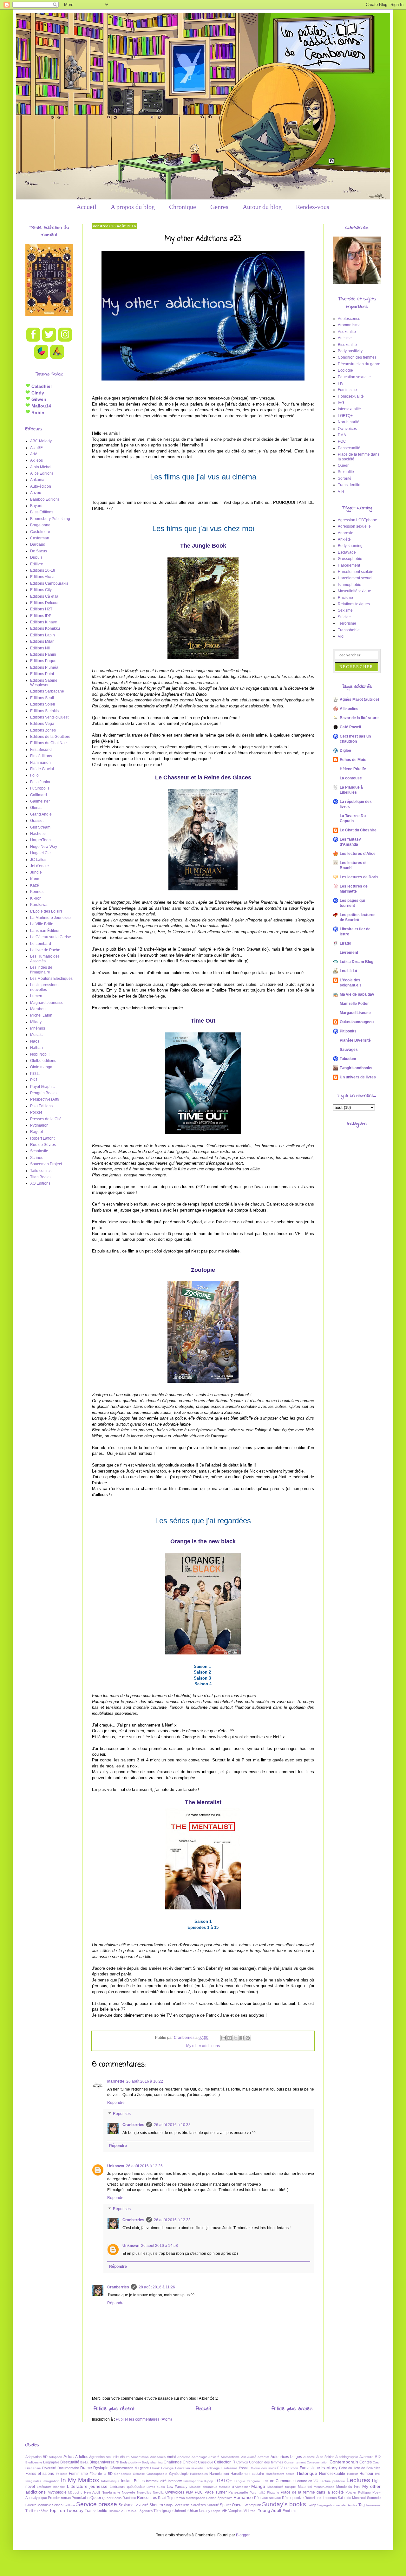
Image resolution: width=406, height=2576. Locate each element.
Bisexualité (347, 345)
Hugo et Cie (40, 853)
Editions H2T (41, 609)
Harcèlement (349, 565)
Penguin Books (43, 1093)
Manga (258, 2486)
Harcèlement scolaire (356, 572)
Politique (364, 2492)
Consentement (295, 2462)
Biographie (51, 2462)
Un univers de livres (358, 1077)
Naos (35, 1041)
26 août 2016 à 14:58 (160, 2246)
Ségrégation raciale (331, 2505)
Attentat (263, 2457)
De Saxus (39, 551)
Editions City (41, 590)
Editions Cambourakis (49, 583)
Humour (366, 2474)
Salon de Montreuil (352, 2498)
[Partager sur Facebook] (242, 2038)
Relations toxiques (354, 604)
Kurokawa (39, 905)
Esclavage (347, 552)
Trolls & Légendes (139, 2511)
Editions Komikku (45, 628)
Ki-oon (36, 898)
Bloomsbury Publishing (50, 519)
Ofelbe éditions (43, 1061)
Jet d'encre (39, 866)
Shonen (156, 2505)
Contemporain (344, 2462)
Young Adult (269, 2510)
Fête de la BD (101, 2474)
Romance (243, 2497)
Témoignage (163, 2511)
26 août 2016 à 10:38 (172, 2125)
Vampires (236, 2511)
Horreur (352, 2474)
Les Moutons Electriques (51, 979)
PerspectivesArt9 (45, 1099)
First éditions (41, 756)
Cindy (37, 393)
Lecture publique (332, 2481)
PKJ (34, 1080)
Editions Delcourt (45, 603)
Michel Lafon (41, 1015)
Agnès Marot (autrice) (359, 699)
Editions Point (42, 674)
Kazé (35, 885)
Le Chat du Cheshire (358, 830)
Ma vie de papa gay (357, 994)
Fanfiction (291, 2468)
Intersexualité (349, 409)
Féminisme (347, 390)
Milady (36, 1022)
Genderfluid (123, 2474)
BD (378, 2456)
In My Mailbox (80, 2480)
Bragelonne (40, 525)
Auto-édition (41, 486)
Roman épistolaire (219, 2498)
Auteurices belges (286, 2457)
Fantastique (310, 2468)
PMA (342, 435)
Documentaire (68, 2468)
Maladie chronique (203, 2487)
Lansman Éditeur (45, 931)
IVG (341, 403)
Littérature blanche (51, 2487)
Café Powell (350, 727)
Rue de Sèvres (43, 1145)
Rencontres (147, 2498)
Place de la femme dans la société (312, 2492)
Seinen (57, 2505)
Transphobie (349, 630)
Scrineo (37, 1158)
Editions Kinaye (44, 622)
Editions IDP (41, 616)
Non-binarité (349, 422)
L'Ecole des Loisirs (46, 911)
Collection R (225, 2462)
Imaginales (33, 2481)
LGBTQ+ (345, 416)
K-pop (209, 2481)
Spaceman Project (46, 1164)
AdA (34, 454)
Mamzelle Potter (354, 1004)
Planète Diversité (355, 1040)
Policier (351, 2492)
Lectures (358, 2480)
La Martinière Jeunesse (50, 918)
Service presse (97, 2504)
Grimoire (139, 2474)
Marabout (38, 1009)
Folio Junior (40, 782)
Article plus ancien (292, 2409)
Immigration (51, 2481)
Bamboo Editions (45, 499)
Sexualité (346, 472)
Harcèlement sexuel (355, 578)
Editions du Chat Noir (49, 743)
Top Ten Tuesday (66, 2510)
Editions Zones (43, 730)
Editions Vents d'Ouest (49, 717)
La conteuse (351, 778)
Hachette (38, 834)
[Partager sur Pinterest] (248, 2038)
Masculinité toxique (354, 591)
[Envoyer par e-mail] (224, 2038)
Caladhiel (41, 386)
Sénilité (352, 2505)
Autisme (345, 338)
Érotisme (289, 2511)
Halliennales (199, 2474)
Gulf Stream (40, 827)
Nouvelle (128, 2492)
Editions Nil (40, 648)
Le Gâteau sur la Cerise (51, 937)
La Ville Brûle (42, 924)
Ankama (37, 480)
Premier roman (59, 2498)
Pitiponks (348, 1031)
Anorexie (346, 533)
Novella (158, 2492)
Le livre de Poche (45, 950)
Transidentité (349, 485)
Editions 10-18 (43, 570)
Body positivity (350, 351)
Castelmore (40, 532)
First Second (41, 750)
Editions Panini (43, 654)
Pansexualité (349, 448)
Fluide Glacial (42, 769)
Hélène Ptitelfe (353, 769)
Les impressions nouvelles (44, 987)
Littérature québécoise (127, 2487)
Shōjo (168, 2505)
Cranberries (133, 2125)
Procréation (81, 2498)
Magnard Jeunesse (47, 1003)
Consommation (318, 2462)
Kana (35, 879)
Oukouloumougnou (357, 1022)
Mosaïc (36, 1035)
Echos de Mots (353, 760)
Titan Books (40, 1177)
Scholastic (39, 1151)
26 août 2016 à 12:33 (172, 2220)
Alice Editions (42, 473)
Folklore (62, 2474)
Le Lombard (41, 944)
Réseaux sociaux (268, 2498)
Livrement (349, 953)
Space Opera (231, 2505)
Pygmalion (39, 1125)
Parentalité (258, 2492)
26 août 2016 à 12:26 (144, 2166)
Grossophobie (350, 559)
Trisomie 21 (117, 2511)
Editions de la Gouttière (50, 737)
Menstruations (324, 2487)
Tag (362, 2505)
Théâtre (43, 2511)
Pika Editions (41, 1106)
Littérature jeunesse (87, 2486)
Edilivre (37, 564)
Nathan (36, 1048)
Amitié (171, 2457)
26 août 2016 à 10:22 (145, 2081)
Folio (34, 775)
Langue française (247, 2481)
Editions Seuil (42, 698)
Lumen (36, 996)
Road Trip (166, 2498)
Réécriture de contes (321, 2498)
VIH (341, 491)
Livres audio (156, 2487)
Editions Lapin (43, 635)
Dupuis (36, 557)
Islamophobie (350, 585)
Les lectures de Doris (359, 877)
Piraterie (273, 2492)
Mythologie (57, 2492)
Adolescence (349, 319)
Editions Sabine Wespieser (44, 683)
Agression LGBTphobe (357, 520)
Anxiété (344, 539)
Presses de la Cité (46, 1119)
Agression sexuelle (354, 526)
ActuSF (36, 448)
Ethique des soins (262, 2468)
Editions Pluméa (44, 667)
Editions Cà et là (44, 596)
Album (125, 2457)
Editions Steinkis (44, 711)
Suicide (344, 617)
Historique (307, 2473)
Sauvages (349, 1050)
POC (342, 441)
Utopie (216, 2511)
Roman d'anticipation (190, 2498)
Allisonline (349, 709)
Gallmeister (40, 801)
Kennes (37, 892)
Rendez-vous (313, 207)
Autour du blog (262, 207)
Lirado (345, 943)
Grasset (37, 821)
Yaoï (253, 2511)
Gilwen (38, 399)
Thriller (31, 2511)
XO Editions (40, 1183)
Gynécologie (179, 2474)
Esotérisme (229, 2468)
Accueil (86, 207)
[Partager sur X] (236, 2038)
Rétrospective (293, 2498)
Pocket (36, 1112)
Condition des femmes (357, 357)
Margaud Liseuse (355, 1013)
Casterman (40, 538)
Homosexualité (351, 396)
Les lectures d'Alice (358, 854)
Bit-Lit (84, 2462)
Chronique (183, 207)
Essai (243, 2468)
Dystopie (101, 2468)
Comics (242, 2462)
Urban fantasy (199, 2511)
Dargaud (38, 544)
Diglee (345, 751)
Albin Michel (41, 467)
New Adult (92, 2492)
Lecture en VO (307, 2481)
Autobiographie (347, 2457)
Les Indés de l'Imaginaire (41, 970)
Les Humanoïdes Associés (45, 959)
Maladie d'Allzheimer (234, 2487)
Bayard (36, 506)
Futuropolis (40, 788)
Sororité (345, 478)
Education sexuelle (354, 377)
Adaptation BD (36, 2457)
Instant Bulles (133, 2481)
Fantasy (329, 2468)
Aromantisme (349, 325)
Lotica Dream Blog (357, 962)
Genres (219, 207)
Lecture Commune (278, 2481)
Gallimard (39, 795)
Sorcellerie (182, 2505)
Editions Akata (42, 577)
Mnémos (38, 1028)
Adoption (56, 2457)
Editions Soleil (43, 704)
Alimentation (140, 2457)
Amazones (158, 2457)
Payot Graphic (42, 1087)
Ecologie (345, 370)
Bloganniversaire (104, 2462)
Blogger (243, 2535)
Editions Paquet (44, 661)
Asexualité (347, 332)
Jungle (36, 872)
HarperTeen (40, 840)
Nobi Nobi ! (40, 1054)
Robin (37, 413)
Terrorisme (347, 623)
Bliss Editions (42, 512)
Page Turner (216, 2492)
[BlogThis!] (230, 2038)
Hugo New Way (44, 847)
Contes (366, 2462)
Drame (86, 2468)
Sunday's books (284, 2504)
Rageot (36, 1132)
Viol (341, 636)
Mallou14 (41, 406)
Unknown (116, 2166)
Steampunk (252, 2505)
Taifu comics (41, 1171)
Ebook (155, 2468)
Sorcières (198, 2505)
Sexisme (345, 610)
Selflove (69, 2505)
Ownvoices (347, 429)
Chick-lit (190, 2462)
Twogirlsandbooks (356, 1068)
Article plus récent (114, 2409)
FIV (341, 383)
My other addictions (203, 2046)
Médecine (75, 2492)
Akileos (36, 460)
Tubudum (348, 1059)
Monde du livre (348, 2487)
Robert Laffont (42, 1138)
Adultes (82, 2457)
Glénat (36, 808)
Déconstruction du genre (359, 364)
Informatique (110, 2481)
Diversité (49, 2468)
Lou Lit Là (348, 971)
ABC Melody (41, 441)
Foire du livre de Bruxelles (360, 2468)
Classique (206, 2462)
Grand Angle (41, 814)
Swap (312, 2505)
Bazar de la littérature (359, 718)
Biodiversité (34, 2462)
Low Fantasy (177, 2487)
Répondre (116, 2103)
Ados (69, 2456)
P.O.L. (35, 1074)
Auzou (36, 493)
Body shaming (350, 546)
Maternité (305, 2487)
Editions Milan (42, 641)
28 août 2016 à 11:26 (157, 2287)
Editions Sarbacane (47, 691)
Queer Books (112, 2498)
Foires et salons (40, 2474)
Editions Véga (42, 724)
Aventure (366, 2457)
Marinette (116, 2081)
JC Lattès (38, 860)
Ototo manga (41, 1067)
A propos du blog (133, 207)
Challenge (173, 2462)
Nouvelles (144, 2492)
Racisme (345, 598)
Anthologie (200, 2457)
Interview (175, 2481)
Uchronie (180, 2511)
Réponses (122, 2114)
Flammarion (40, 763)
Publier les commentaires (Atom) (144, 2419)
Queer (343, 465)
